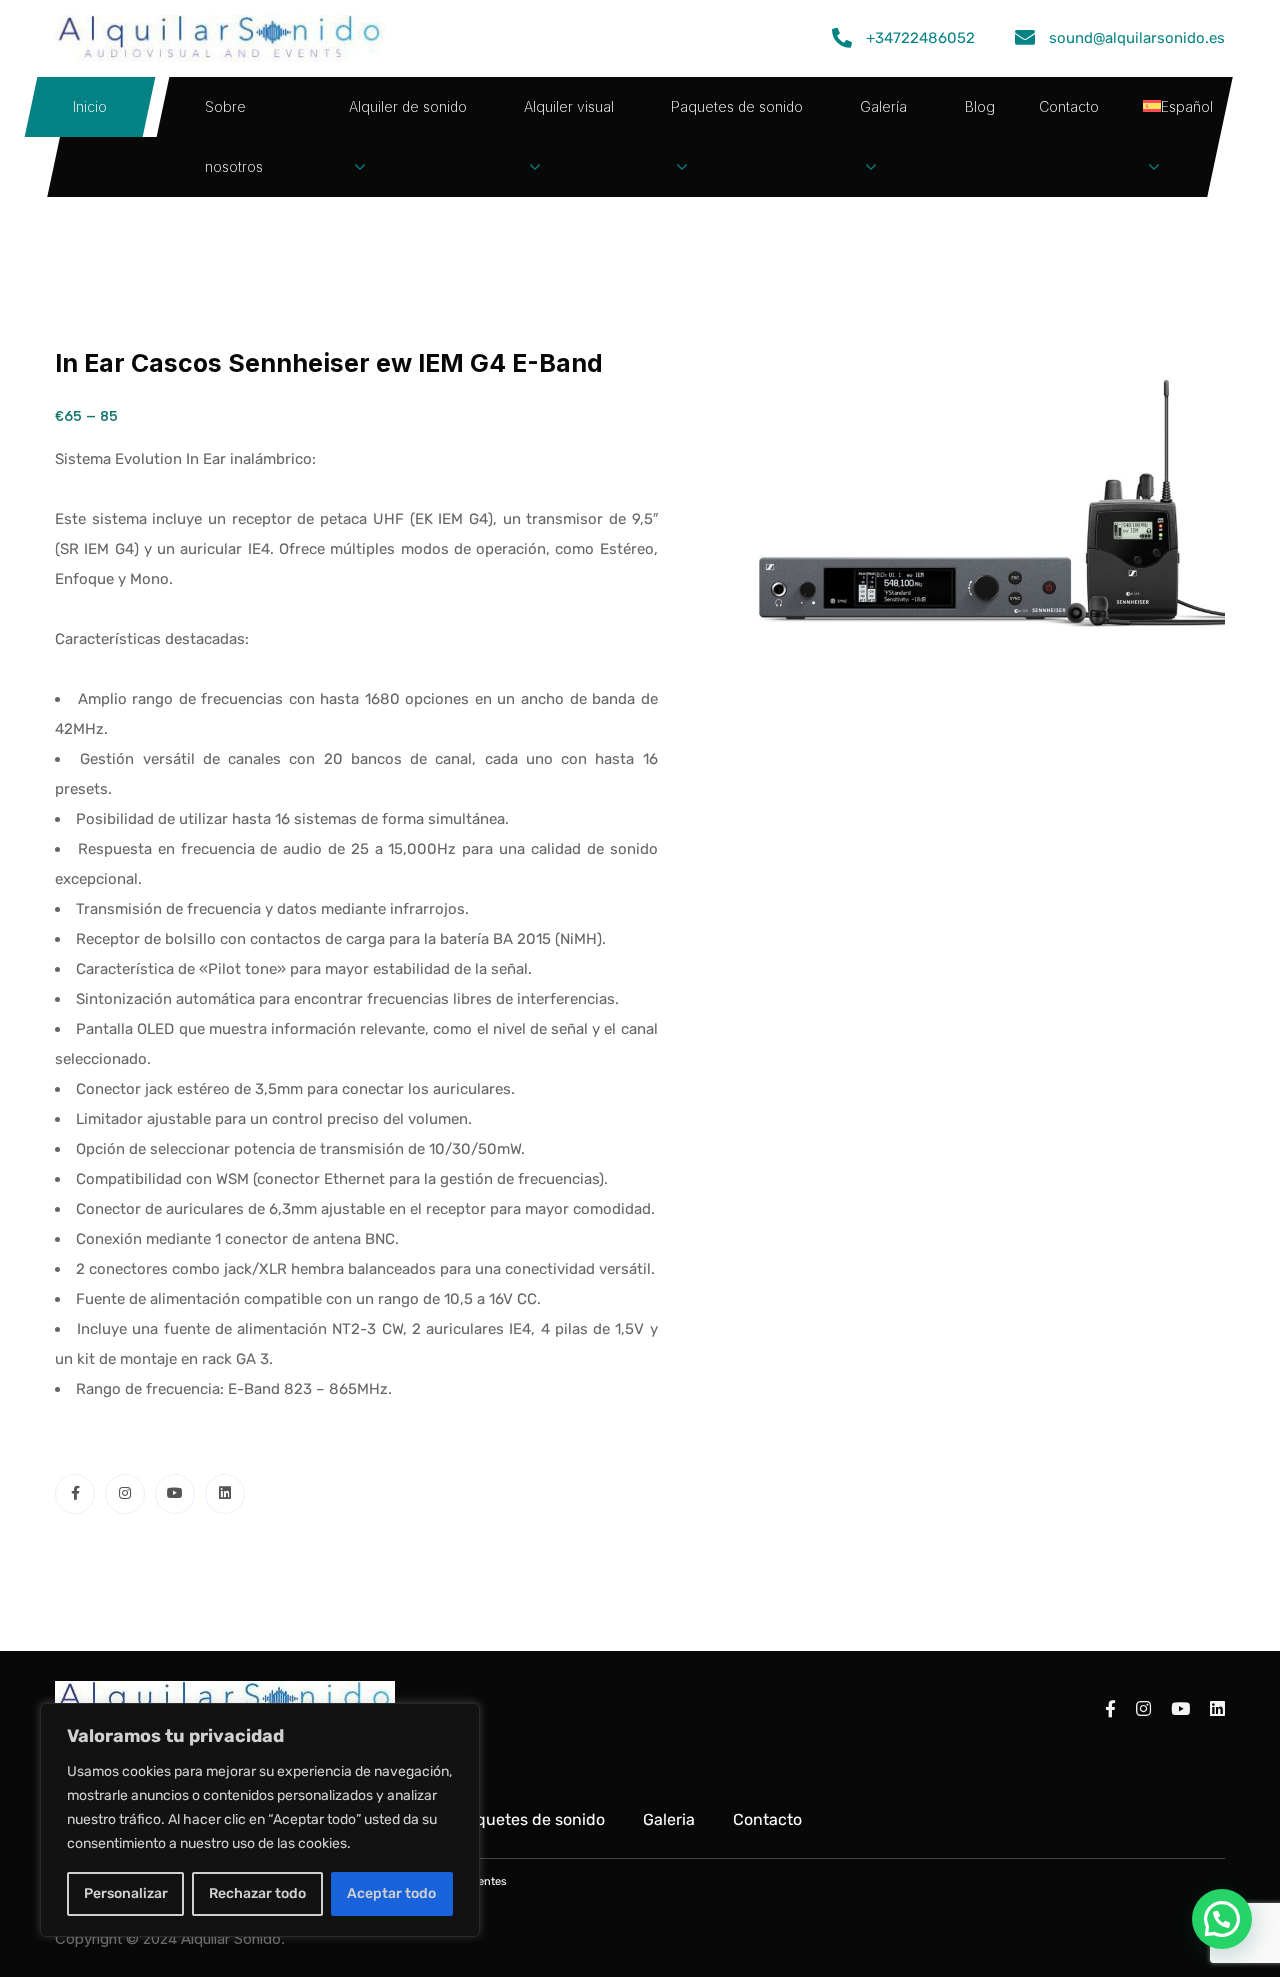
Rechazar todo (257, 1893)
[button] (1222, 1919)
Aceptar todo (391, 1893)
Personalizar (126, 1893)
